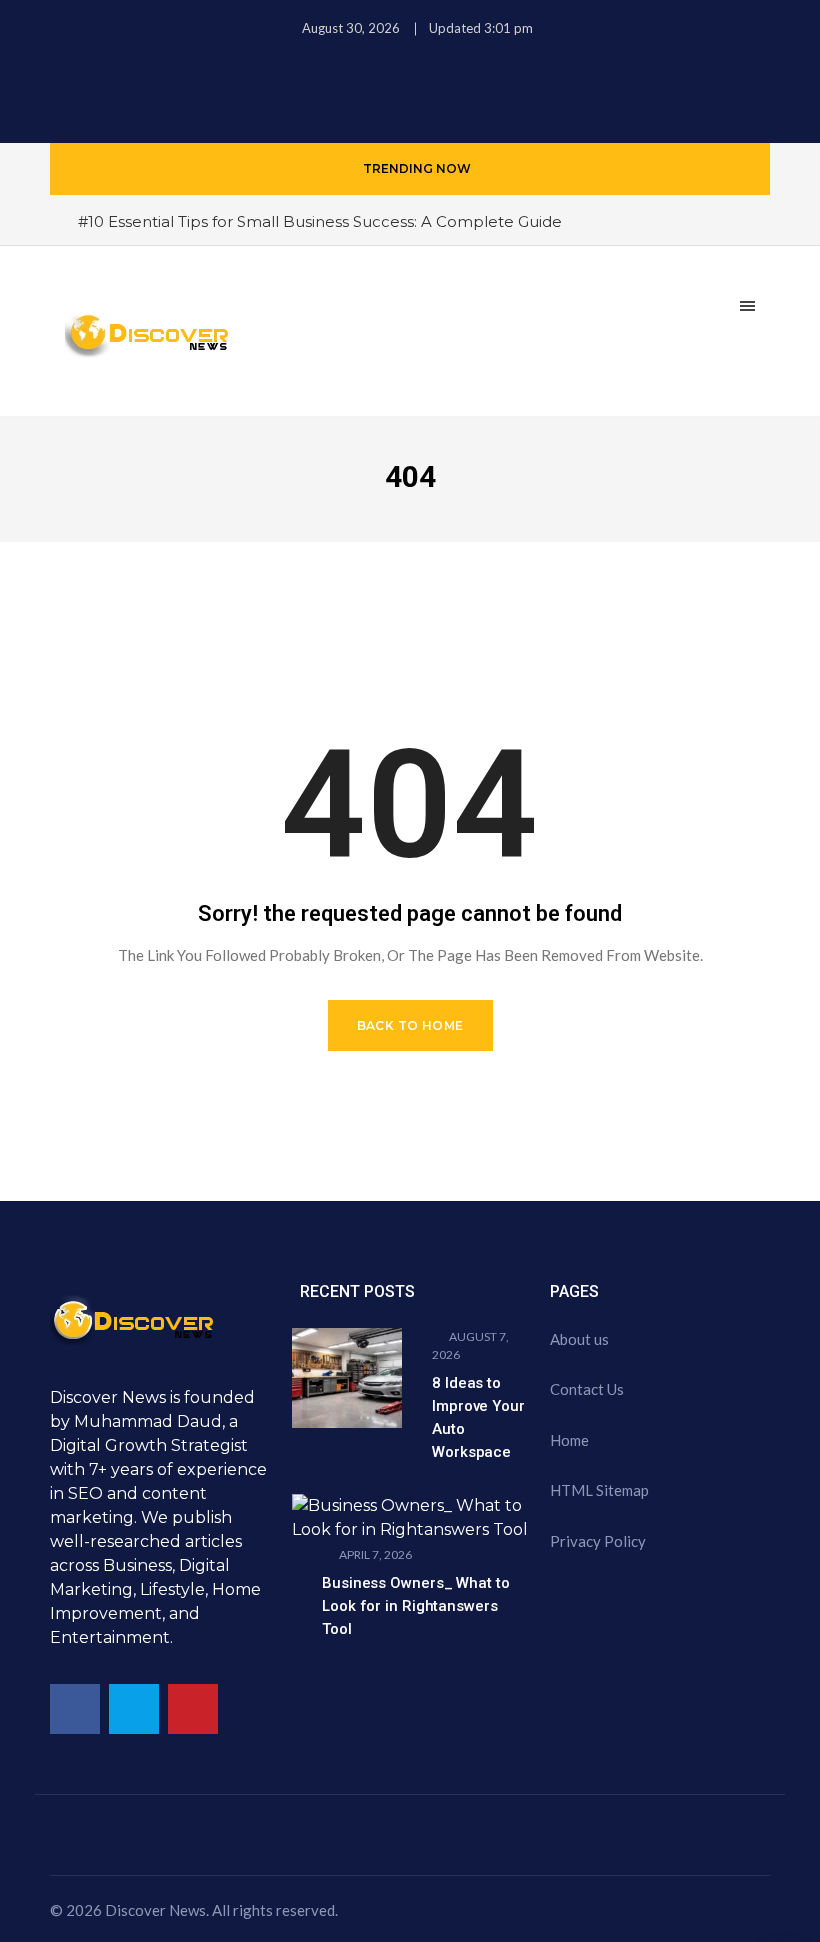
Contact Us (587, 1389)
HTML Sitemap (599, 1490)
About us (579, 1339)
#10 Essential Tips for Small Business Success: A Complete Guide (320, 221)
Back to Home (410, 1025)
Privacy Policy (598, 1541)
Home (569, 1440)
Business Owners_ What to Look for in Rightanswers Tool (416, 1606)
